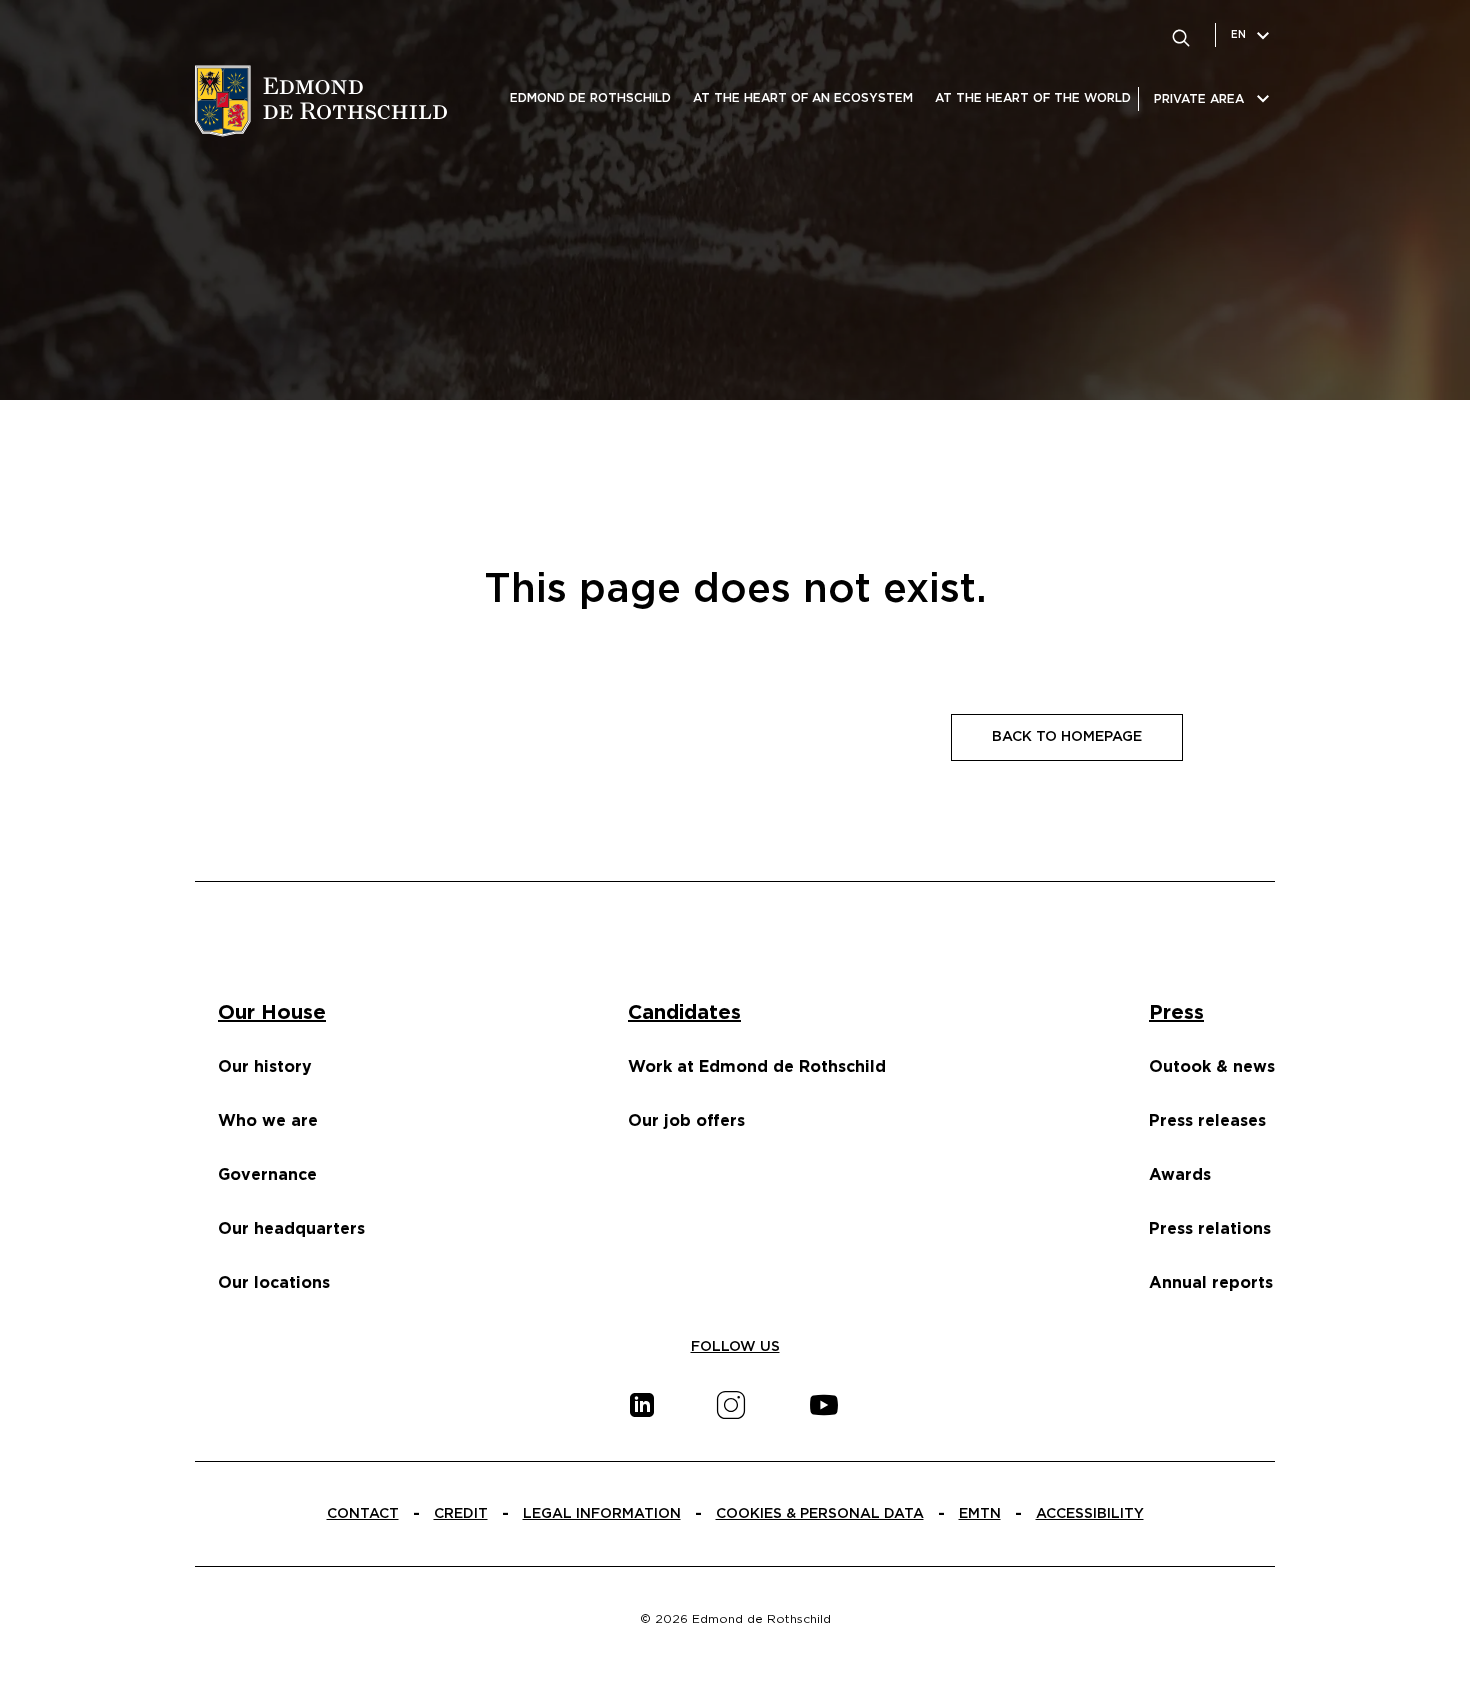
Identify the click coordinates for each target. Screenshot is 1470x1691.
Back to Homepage (1067, 737)
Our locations (274, 1283)
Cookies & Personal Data (820, 1514)
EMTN (980, 1514)
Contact (363, 1514)
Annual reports (1211, 1283)
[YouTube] (824, 1405)
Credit (461, 1514)
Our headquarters (291, 1229)
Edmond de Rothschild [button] (590, 98)
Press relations (1210, 1229)
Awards (1180, 1175)
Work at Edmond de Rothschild (757, 1067)
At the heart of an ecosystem (803, 98)
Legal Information (602, 1514)
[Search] (1181, 35)
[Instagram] (731, 1405)
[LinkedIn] (642, 1405)
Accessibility (1090, 1514)
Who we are (268, 1121)
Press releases (1207, 1121)
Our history (265, 1067)
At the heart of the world (1033, 98)
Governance (267, 1175)
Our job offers (686, 1121)
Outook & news (1212, 1067)
